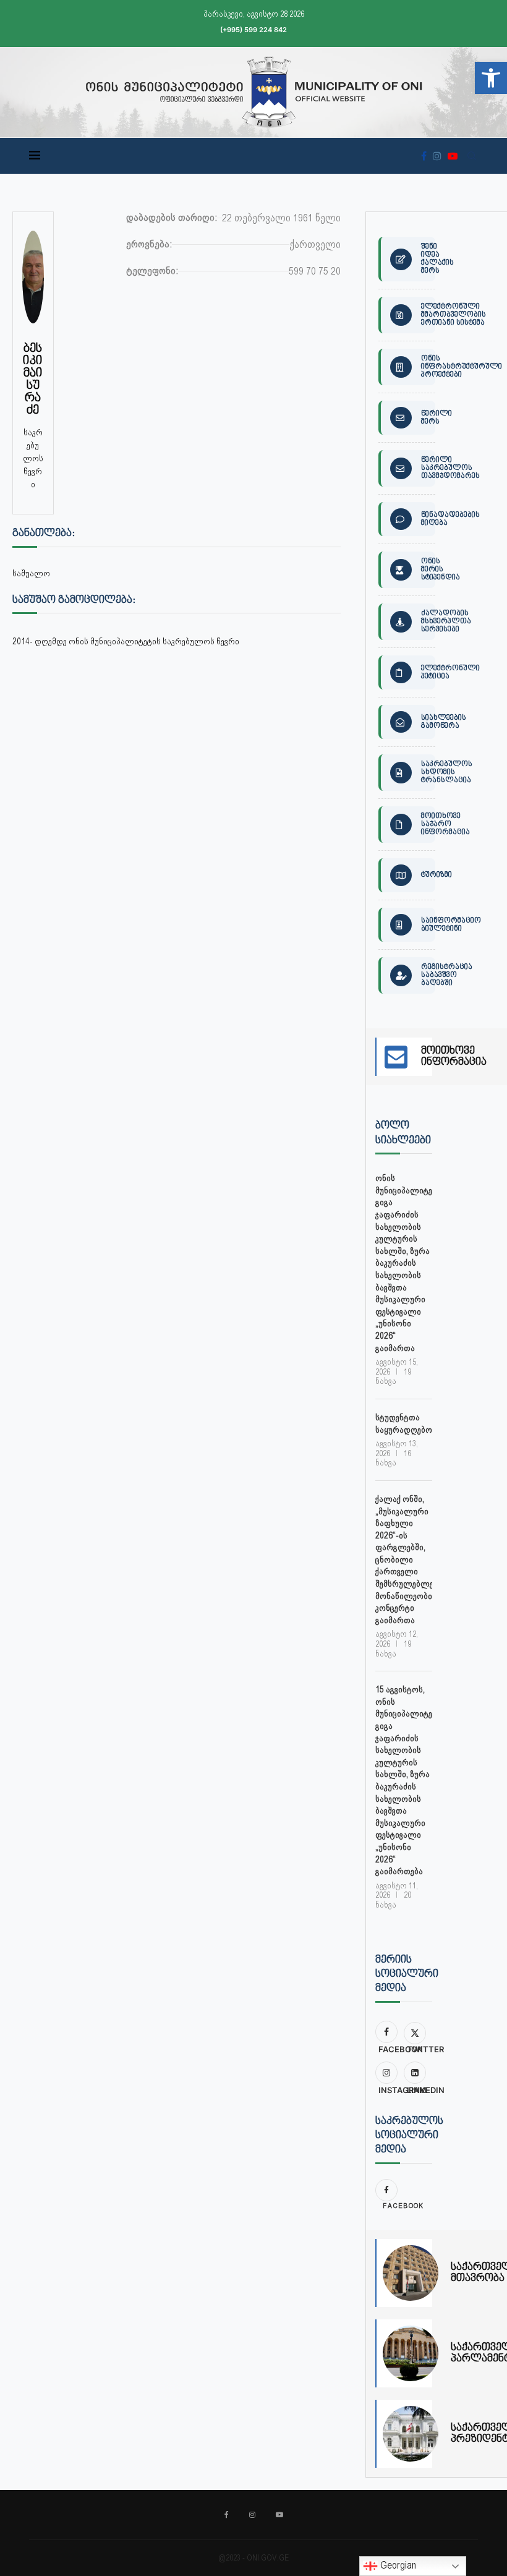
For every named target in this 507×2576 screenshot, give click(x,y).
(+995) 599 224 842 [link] (253, 30)
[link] (491, 78)
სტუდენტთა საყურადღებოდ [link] (404, 1423)
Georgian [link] (397, 2565)
